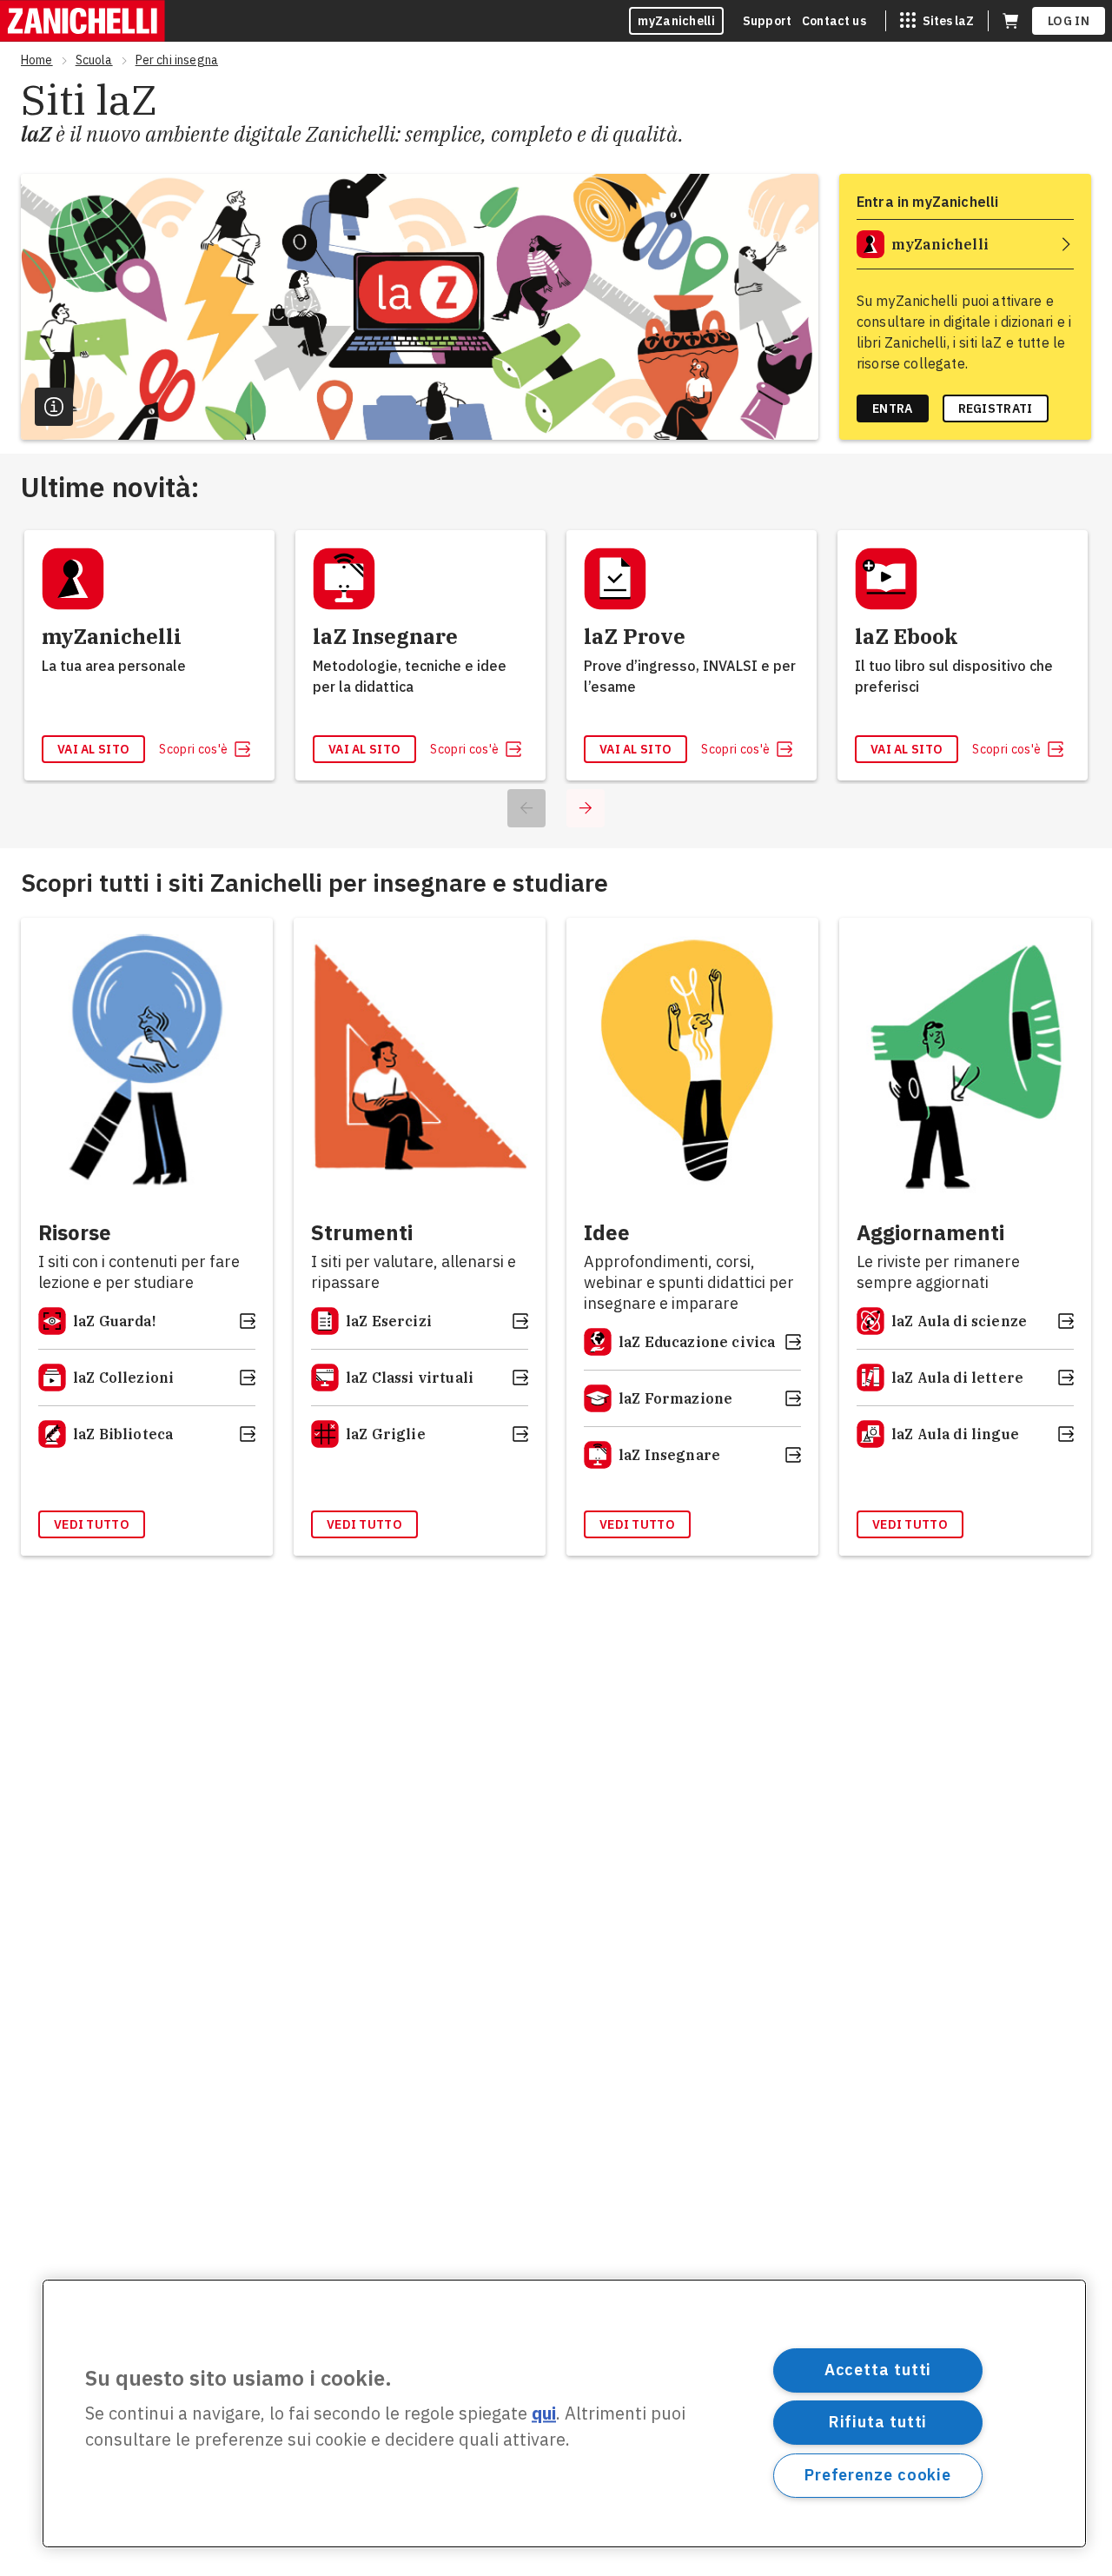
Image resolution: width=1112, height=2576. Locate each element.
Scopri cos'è (193, 749)
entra (893, 408)
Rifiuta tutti (878, 2422)
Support (767, 21)
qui (544, 2414)
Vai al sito (93, 749)
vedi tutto (92, 1524)
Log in (1069, 21)
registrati (996, 408)
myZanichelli (676, 21)
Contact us (834, 21)
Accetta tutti (878, 2370)
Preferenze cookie (878, 2475)
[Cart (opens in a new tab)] (1010, 21)
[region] (564, 2413)
